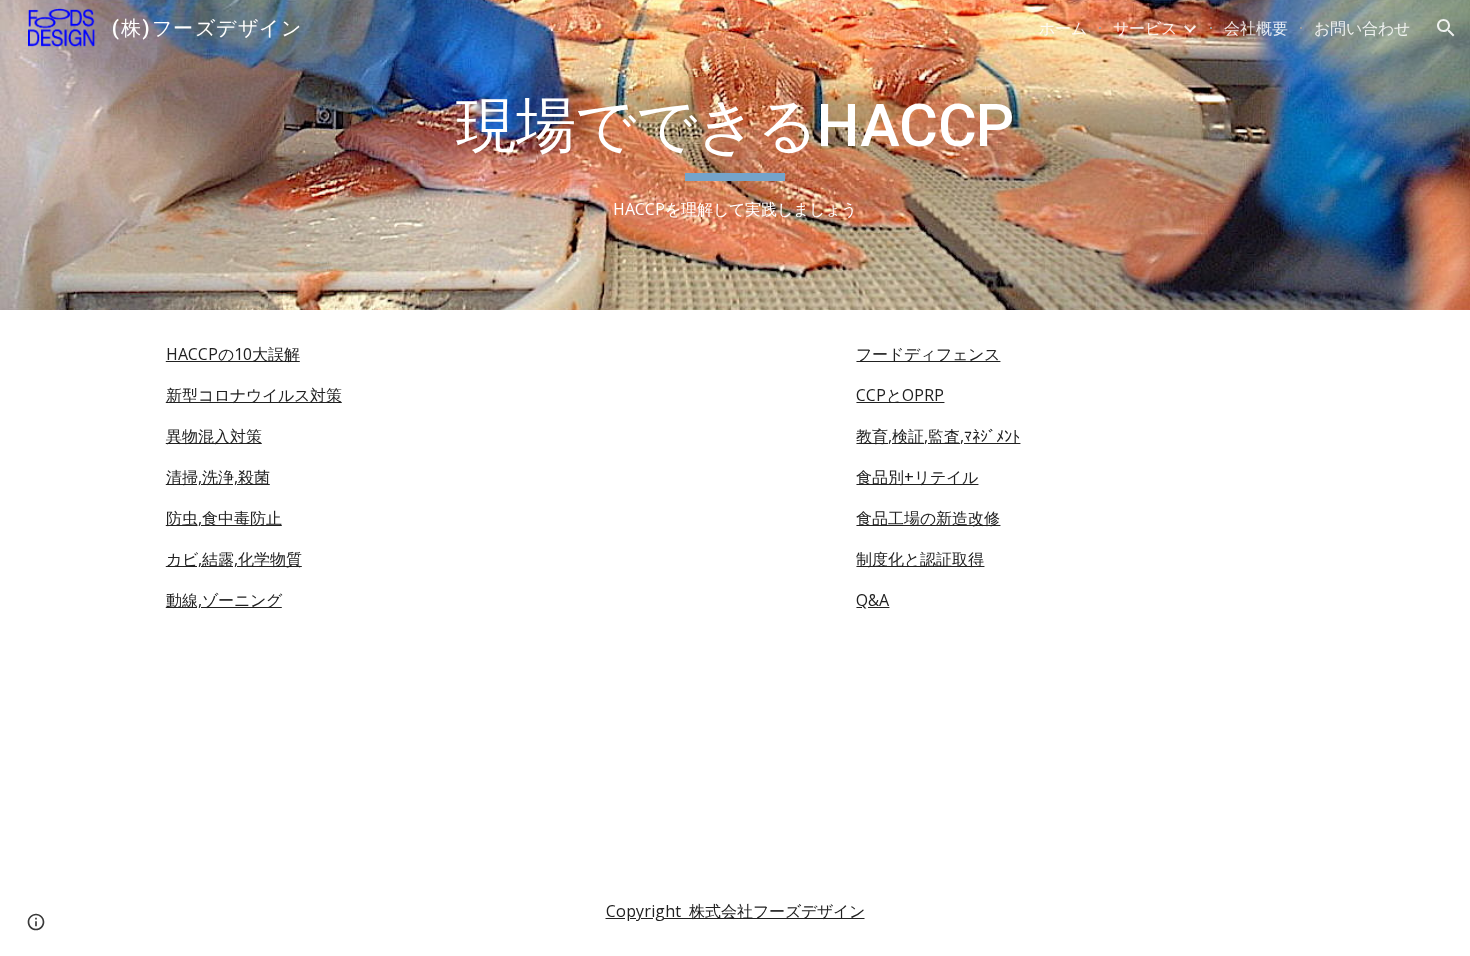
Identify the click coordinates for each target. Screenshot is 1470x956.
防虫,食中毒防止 (224, 518)
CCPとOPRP (900, 395)
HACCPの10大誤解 (233, 354)
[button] (1446, 28)
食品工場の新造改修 (928, 518)
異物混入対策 (214, 436)
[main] (735, 155)
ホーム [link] (1063, 28)
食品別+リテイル (917, 477)
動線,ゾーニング (224, 600)
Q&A (872, 600)
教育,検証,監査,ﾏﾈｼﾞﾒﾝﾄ (938, 436)
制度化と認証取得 (920, 559)
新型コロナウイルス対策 (254, 395)
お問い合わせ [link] (1362, 28)
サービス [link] (1145, 28)
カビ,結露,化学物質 (234, 559)
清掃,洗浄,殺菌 (218, 477)
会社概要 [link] (1256, 28)
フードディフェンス (928, 354)
